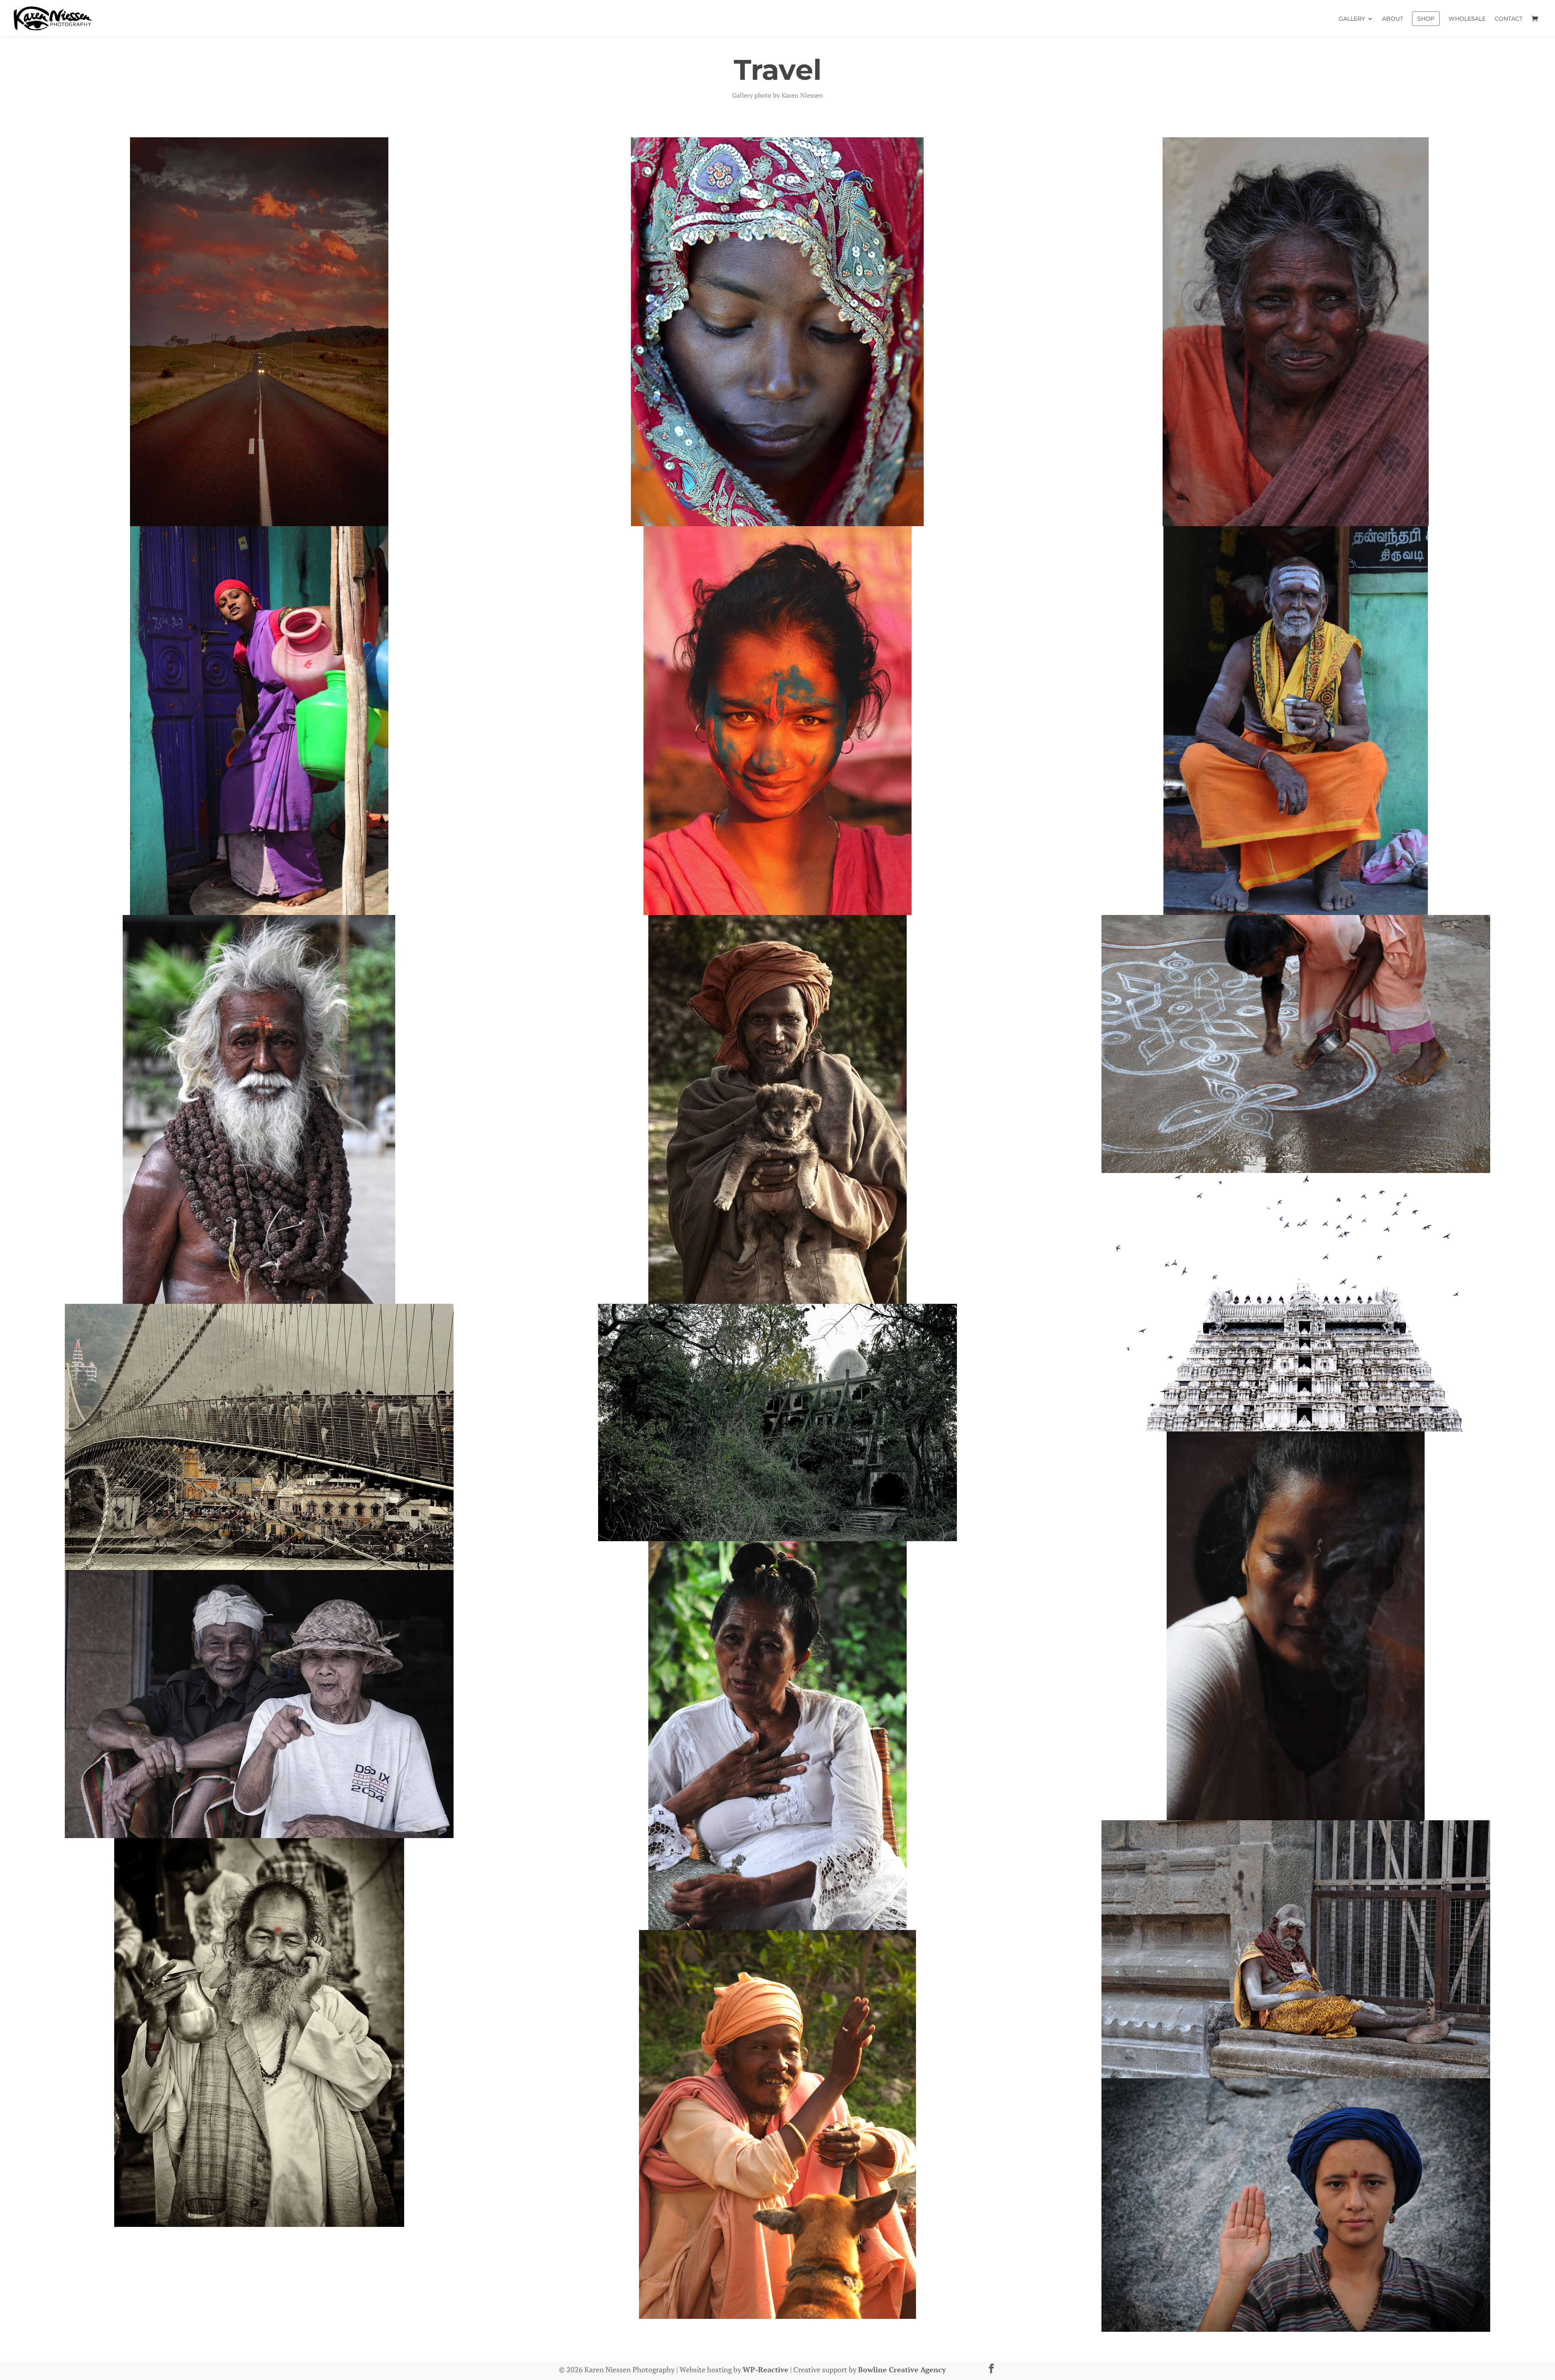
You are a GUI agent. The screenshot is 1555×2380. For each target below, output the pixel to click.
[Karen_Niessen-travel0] (259, 332)
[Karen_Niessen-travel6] (259, 1109)
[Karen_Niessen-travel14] (259, 1704)
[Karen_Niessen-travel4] (777, 721)
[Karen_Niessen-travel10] (259, 1437)
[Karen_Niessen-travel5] (1296, 721)
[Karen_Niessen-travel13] (777, 1736)
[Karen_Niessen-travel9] (1296, 1302)
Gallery (1352, 19)
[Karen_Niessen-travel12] (1296, 1626)
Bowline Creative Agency (902, 2369)
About (1393, 19)
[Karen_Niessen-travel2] (1296, 332)
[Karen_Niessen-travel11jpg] (777, 1423)
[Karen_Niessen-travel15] (1296, 1949)
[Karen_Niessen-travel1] (777, 332)
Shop (1426, 19)
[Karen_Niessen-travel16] (259, 2032)
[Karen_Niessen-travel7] (777, 1109)
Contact (1509, 19)
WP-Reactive (766, 2369)
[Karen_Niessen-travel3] (259, 721)
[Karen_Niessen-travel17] (777, 2124)
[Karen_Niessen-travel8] (1296, 1044)
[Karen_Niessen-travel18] (1296, 2205)
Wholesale (1467, 19)
